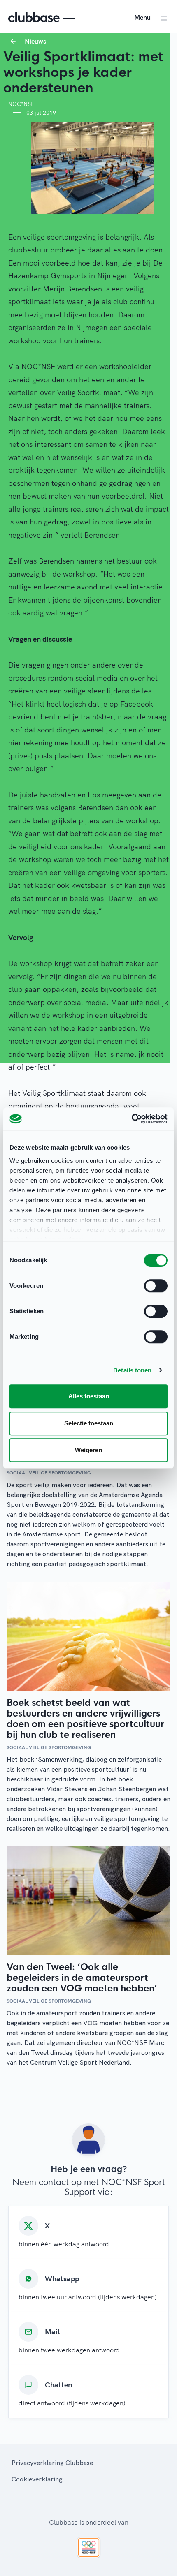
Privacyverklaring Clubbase (52, 2463)
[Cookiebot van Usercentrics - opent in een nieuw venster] (132, 1119)
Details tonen (132, 1370)
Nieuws (35, 41)
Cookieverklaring (37, 2479)
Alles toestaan (89, 1396)
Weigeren (88, 1450)
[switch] (156, 1286)
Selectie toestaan (89, 1423)
